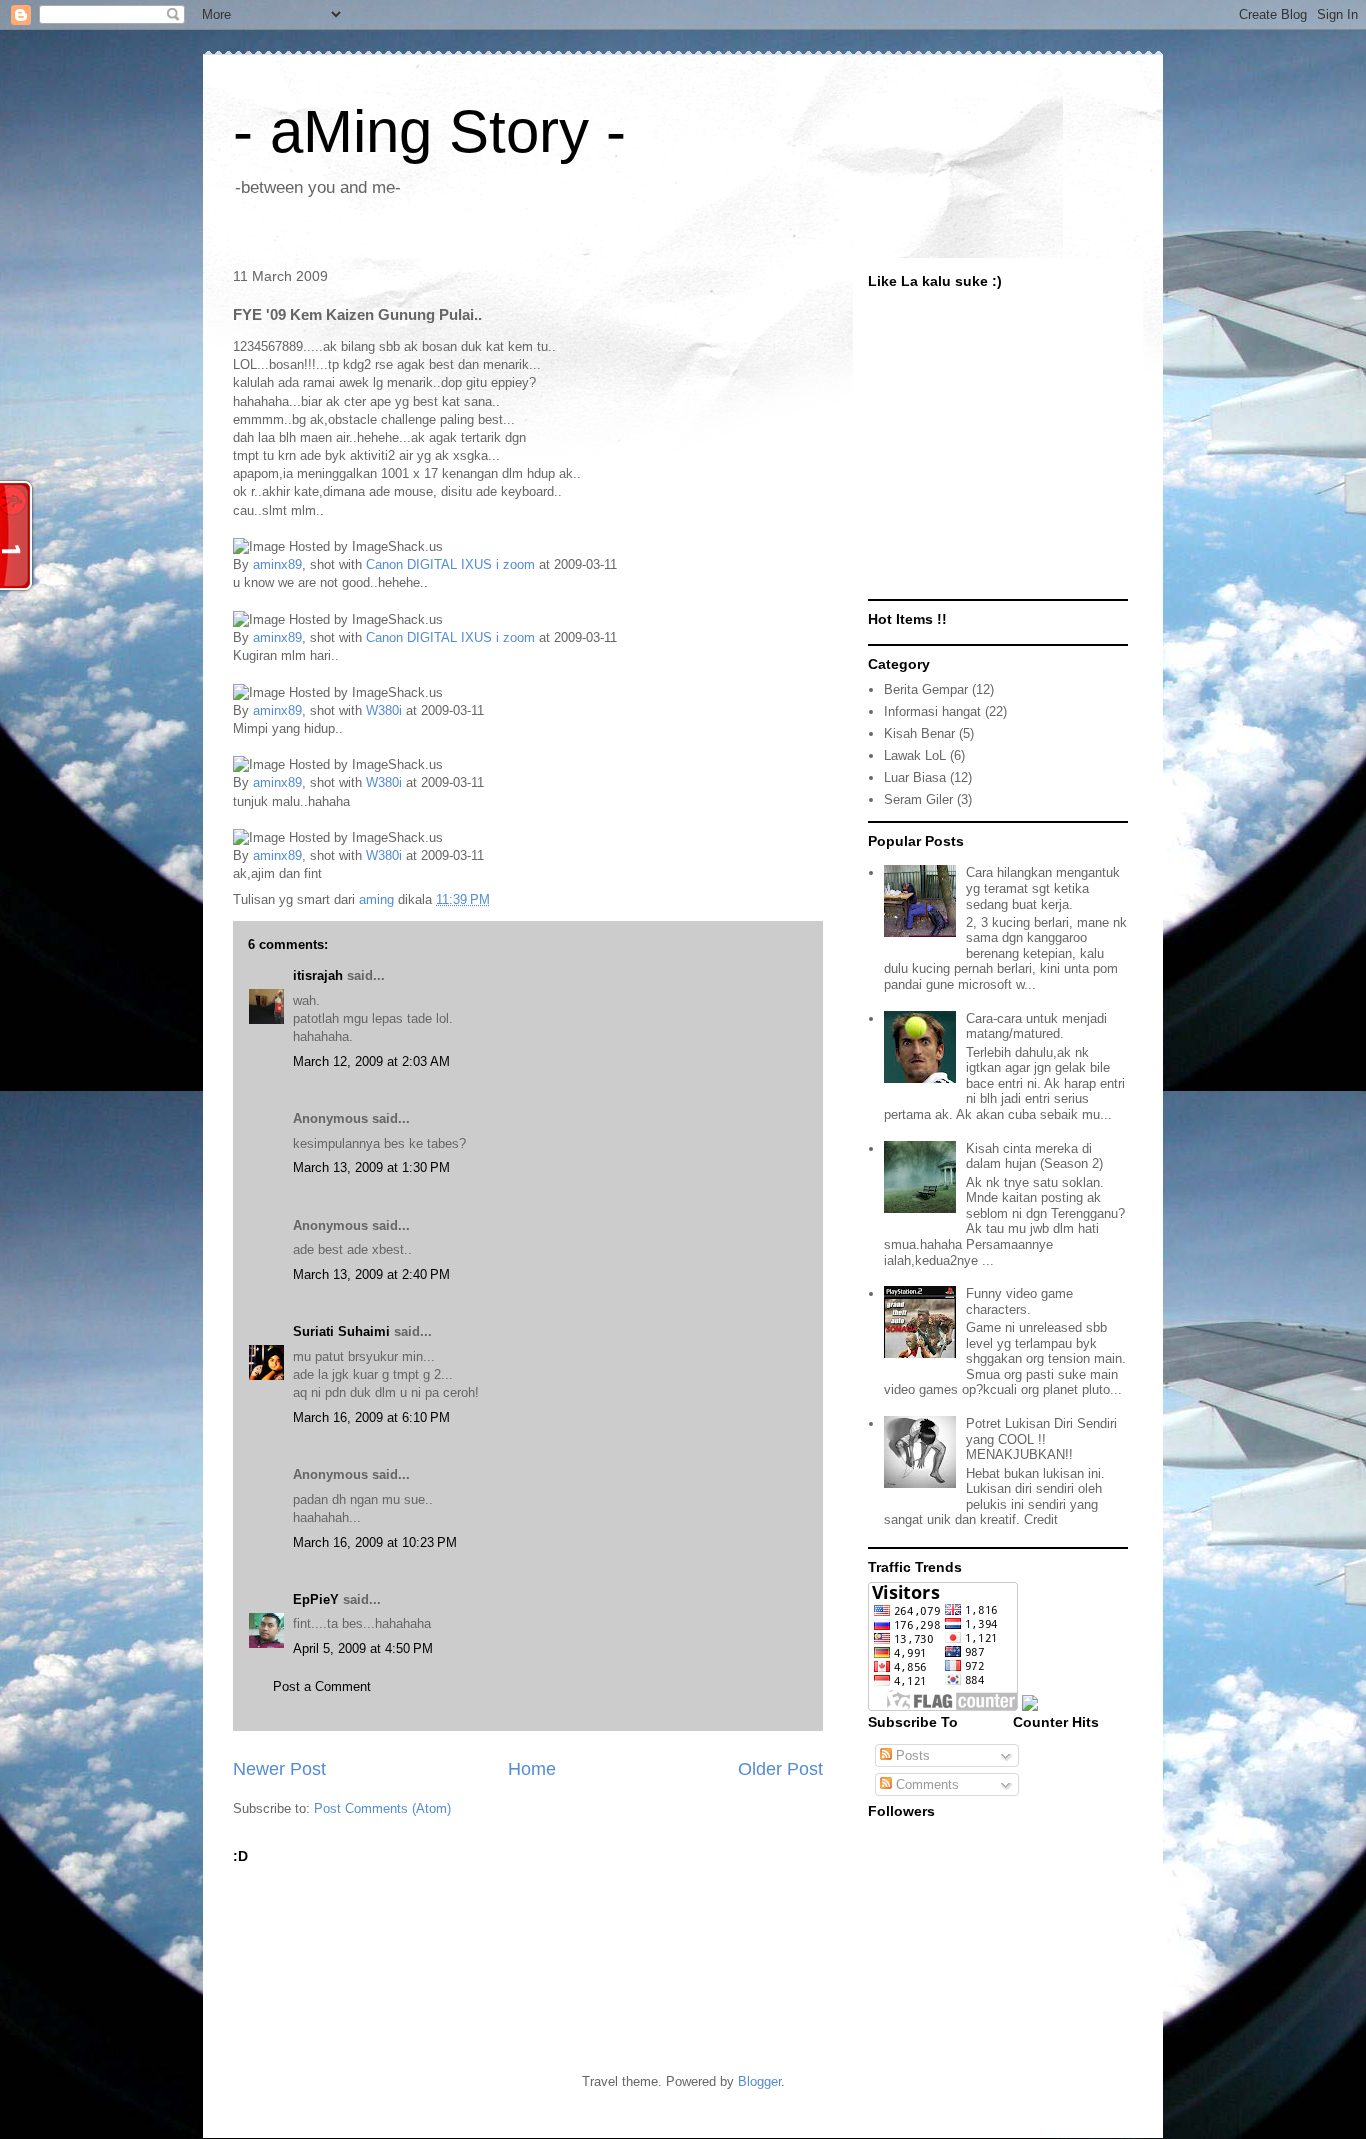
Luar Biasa (915, 777)
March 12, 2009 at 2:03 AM (371, 1061)
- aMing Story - (429, 131)
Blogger (759, 2081)
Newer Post (279, 1769)
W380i (384, 710)
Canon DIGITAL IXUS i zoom (450, 564)
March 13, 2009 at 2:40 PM (371, 1274)
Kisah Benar (919, 733)
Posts (911, 1755)
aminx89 (277, 564)
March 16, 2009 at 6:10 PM (371, 1417)
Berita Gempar (926, 689)
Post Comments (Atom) (382, 1808)
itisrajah (318, 975)
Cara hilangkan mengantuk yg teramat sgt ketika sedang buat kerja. (1043, 888)
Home (532, 1769)
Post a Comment (322, 1686)
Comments (925, 1784)
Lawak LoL (915, 755)
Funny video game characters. (1019, 1301)
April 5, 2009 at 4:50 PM (363, 1648)
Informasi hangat (932, 711)
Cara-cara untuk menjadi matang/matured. (1036, 1026)
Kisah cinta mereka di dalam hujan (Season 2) (1034, 1156)
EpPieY (316, 1599)
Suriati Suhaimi (341, 1331)
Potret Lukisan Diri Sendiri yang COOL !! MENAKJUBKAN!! (1041, 1439)
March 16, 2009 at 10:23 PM (375, 1542)
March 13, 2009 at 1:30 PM (371, 1167)
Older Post (780, 1769)
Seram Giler (918, 799)
